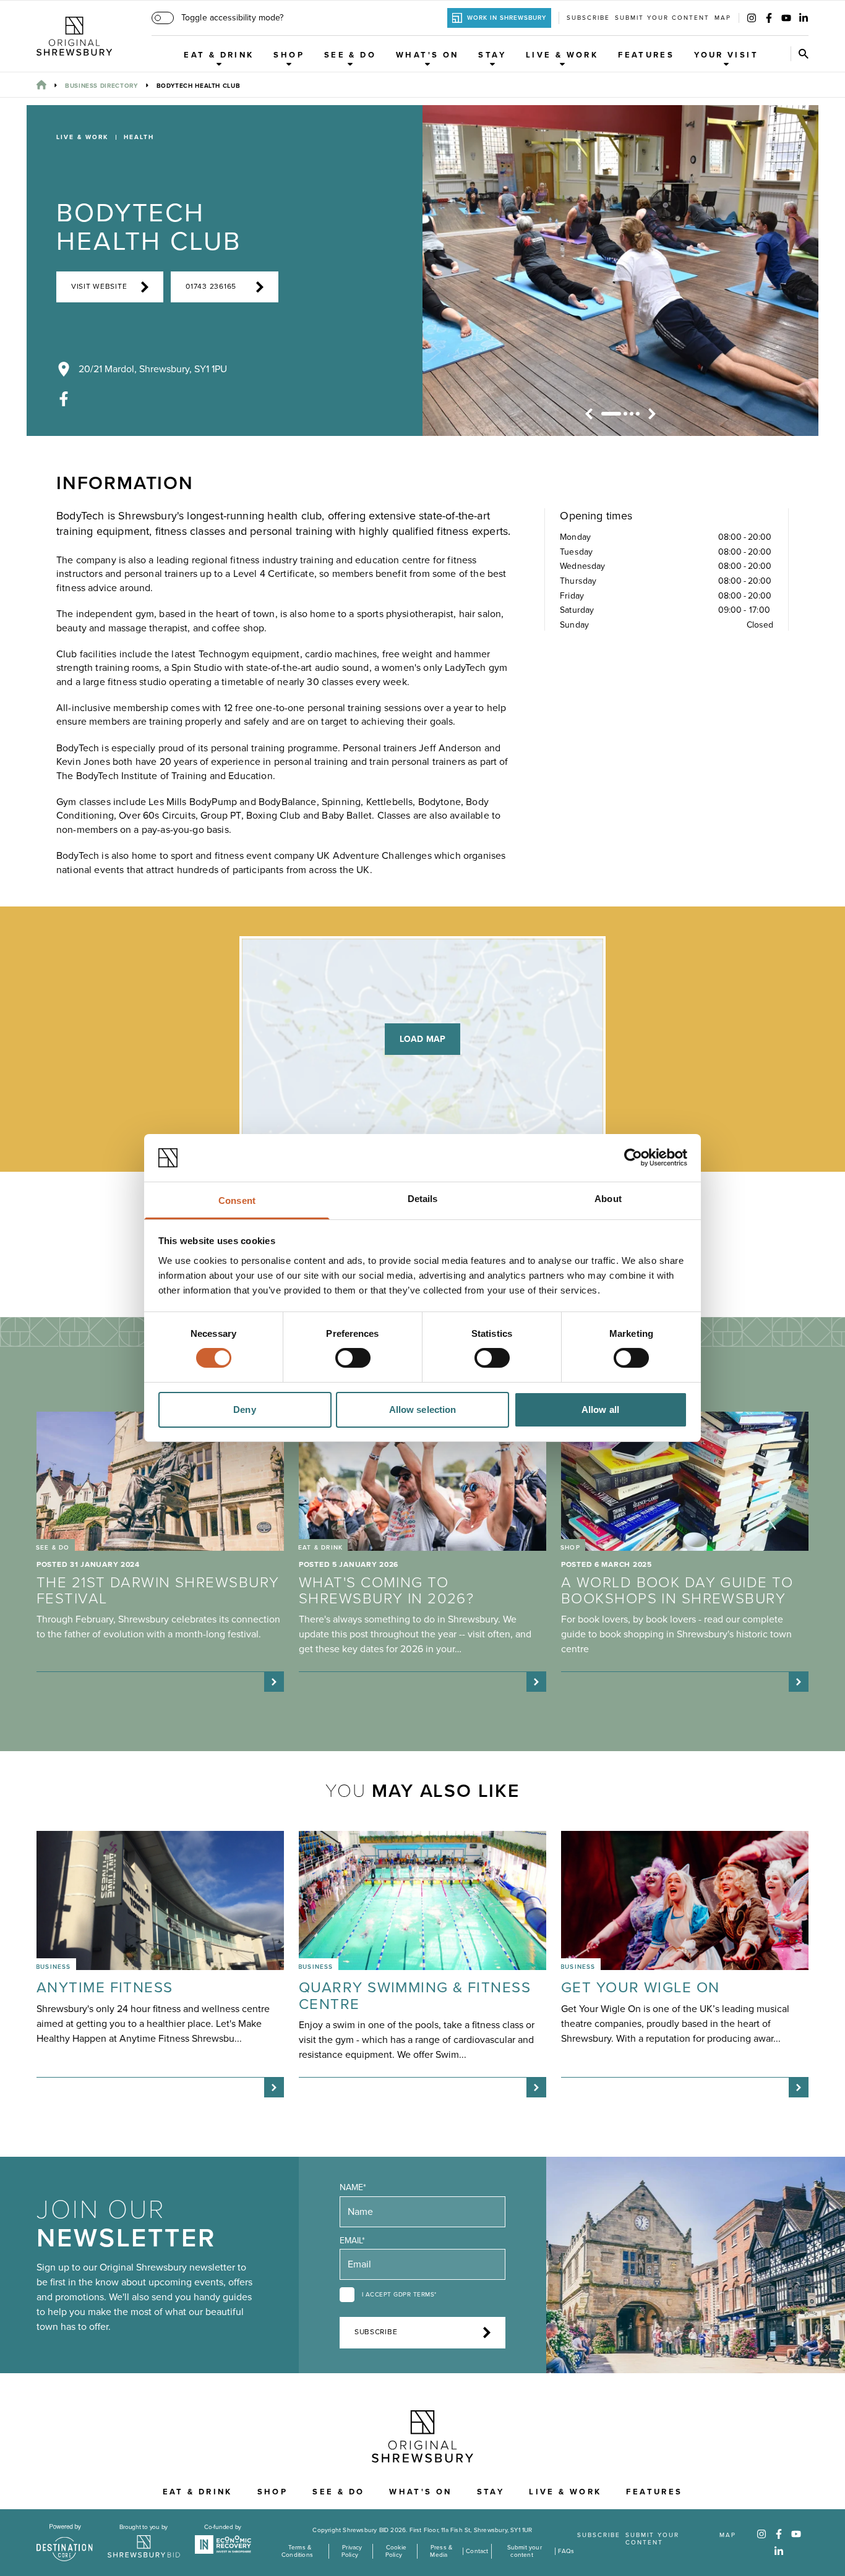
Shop (289, 55)
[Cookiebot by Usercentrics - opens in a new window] (633, 1158)
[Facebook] (769, 18)
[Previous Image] (589, 414)
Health (139, 137)
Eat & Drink (219, 55)
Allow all (600, 1410)
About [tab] (608, 1199)
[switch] (353, 1358)
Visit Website (99, 287)
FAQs (566, 2551)
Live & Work (562, 55)
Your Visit (726, 55)
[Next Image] (652, 414)
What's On (427, 55)
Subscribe (588, 18)
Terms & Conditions (297, 2551)
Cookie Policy (396, 2551)
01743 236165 (211, 287)
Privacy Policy (352, 2551)
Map (723, 18)
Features (646, 55)
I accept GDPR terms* (399, 2295)
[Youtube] (786, 18)
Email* (352, 2241)
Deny (244, 1410)
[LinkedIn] (804, 18)
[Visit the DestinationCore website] (65, 2543)
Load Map (422, 1039)
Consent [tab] (237, 1201)
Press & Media (441, 2551)
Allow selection (423, 1410)
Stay (492, 55)
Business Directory (101, 86)
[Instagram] (752, 18)
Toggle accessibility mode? (232, 18)
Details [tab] (423, 1199)
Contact (477, 2551)
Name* (353, 2187)
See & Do (350, 55)
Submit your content (662, 18)
